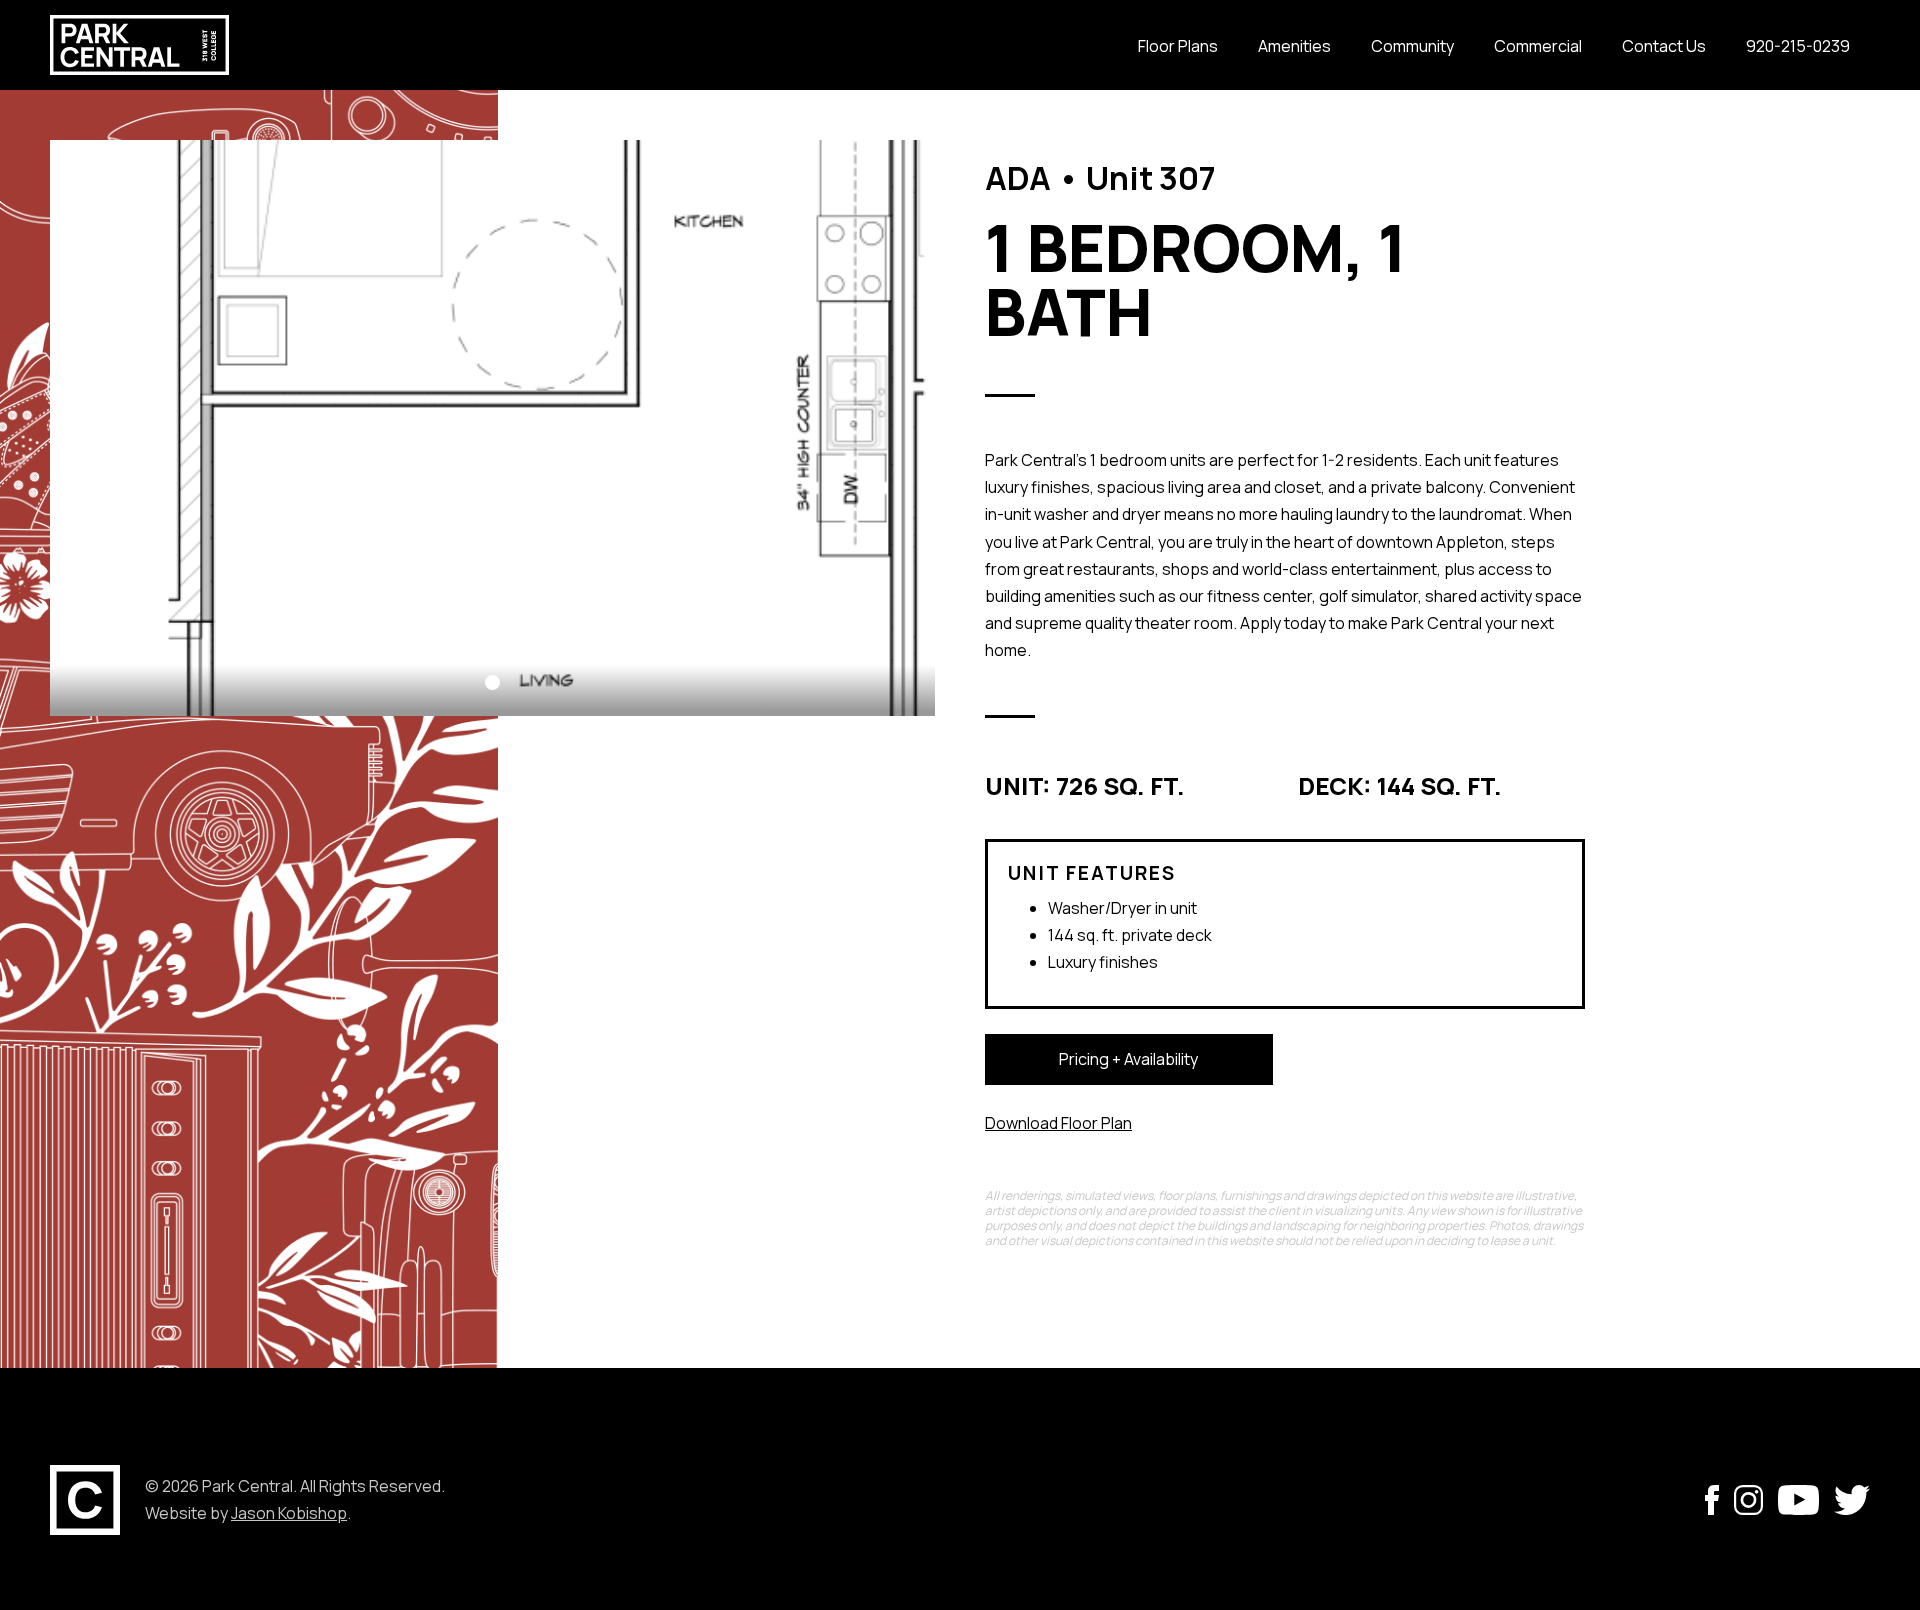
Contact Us (1664, 46)
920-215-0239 (1798, 46)
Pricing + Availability (1128, 1059)
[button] (492, 682)
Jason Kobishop (289, 1513)
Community (1412, 46)
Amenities (1294, 46)
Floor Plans (1178, 46)
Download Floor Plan (1058, 1123)
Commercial (1538, 46)
